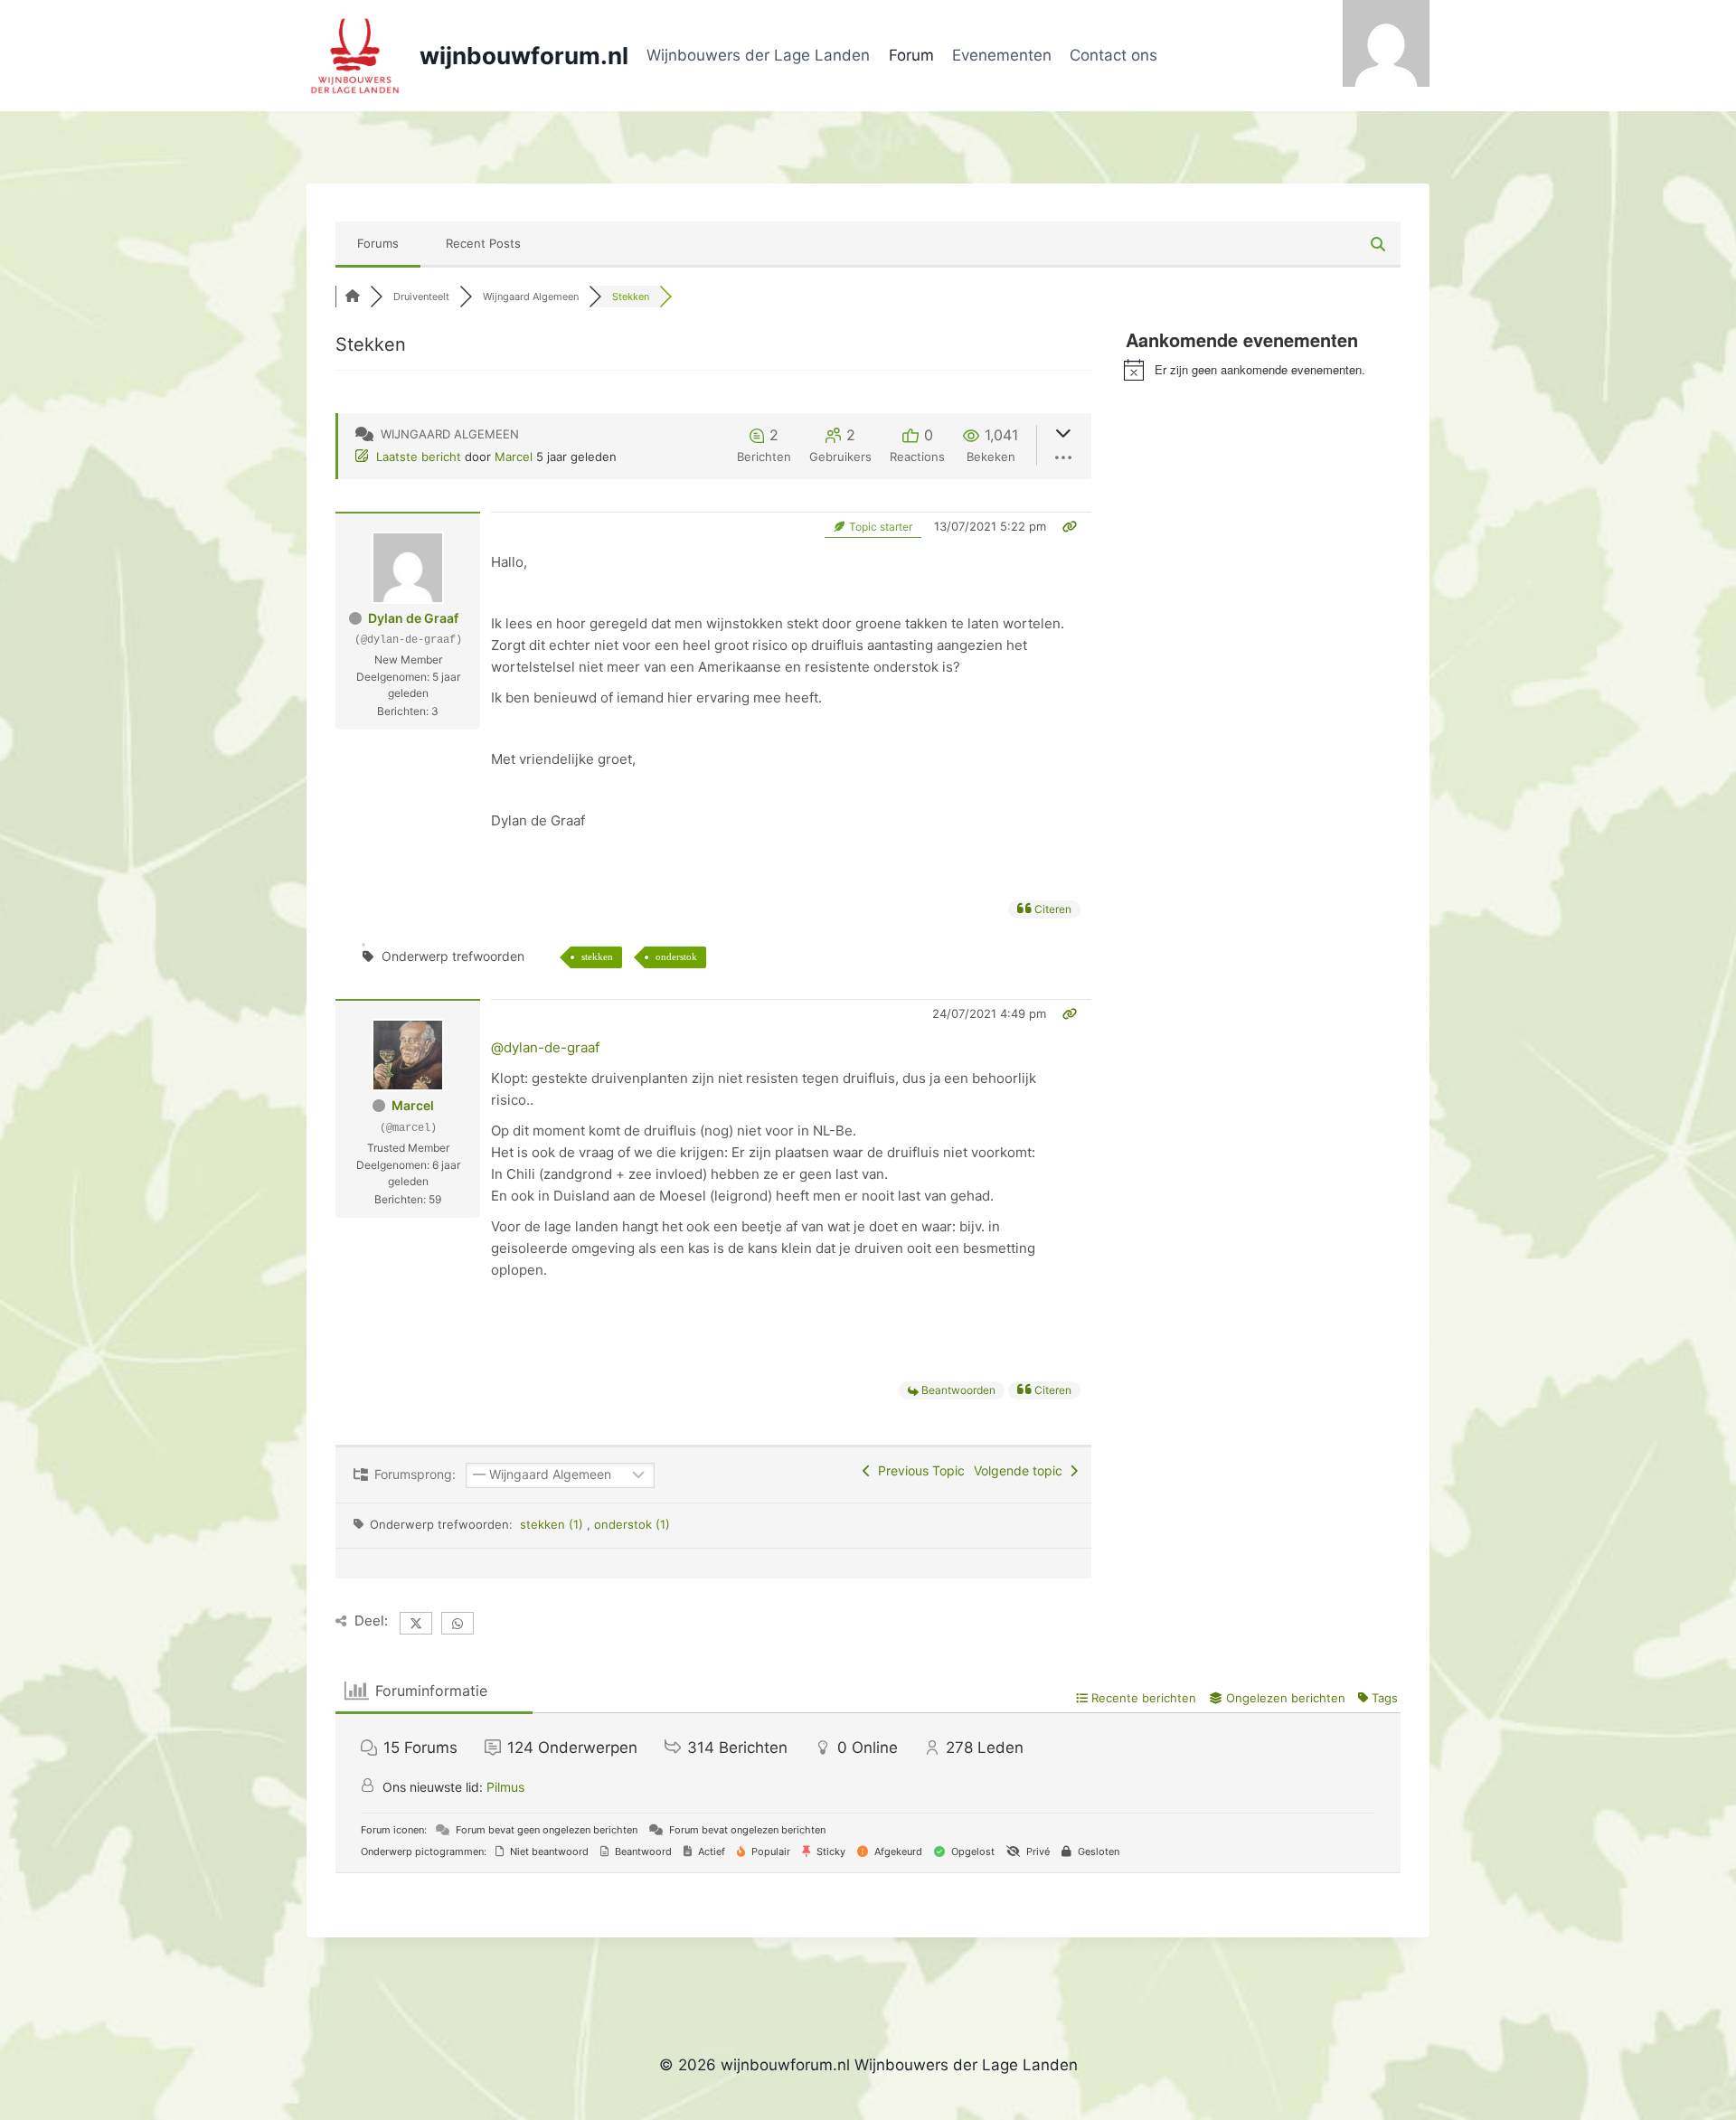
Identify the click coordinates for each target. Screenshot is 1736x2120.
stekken (597, 956)
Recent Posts (483, 243)
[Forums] (353, 297)
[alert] (1262, 370)
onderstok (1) (632, 1524)
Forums (378, 243)
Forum (911, 55)
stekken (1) (553, 1524)
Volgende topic (1022, 1470)
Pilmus (505, 1787)
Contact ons (1113, 55)
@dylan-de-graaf (545, 1047)
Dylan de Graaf (413, 618)
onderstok (676, 956)
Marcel (514, 457)
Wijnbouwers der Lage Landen (758, 55)
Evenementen (1002, 55)
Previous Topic (918, 1470)
